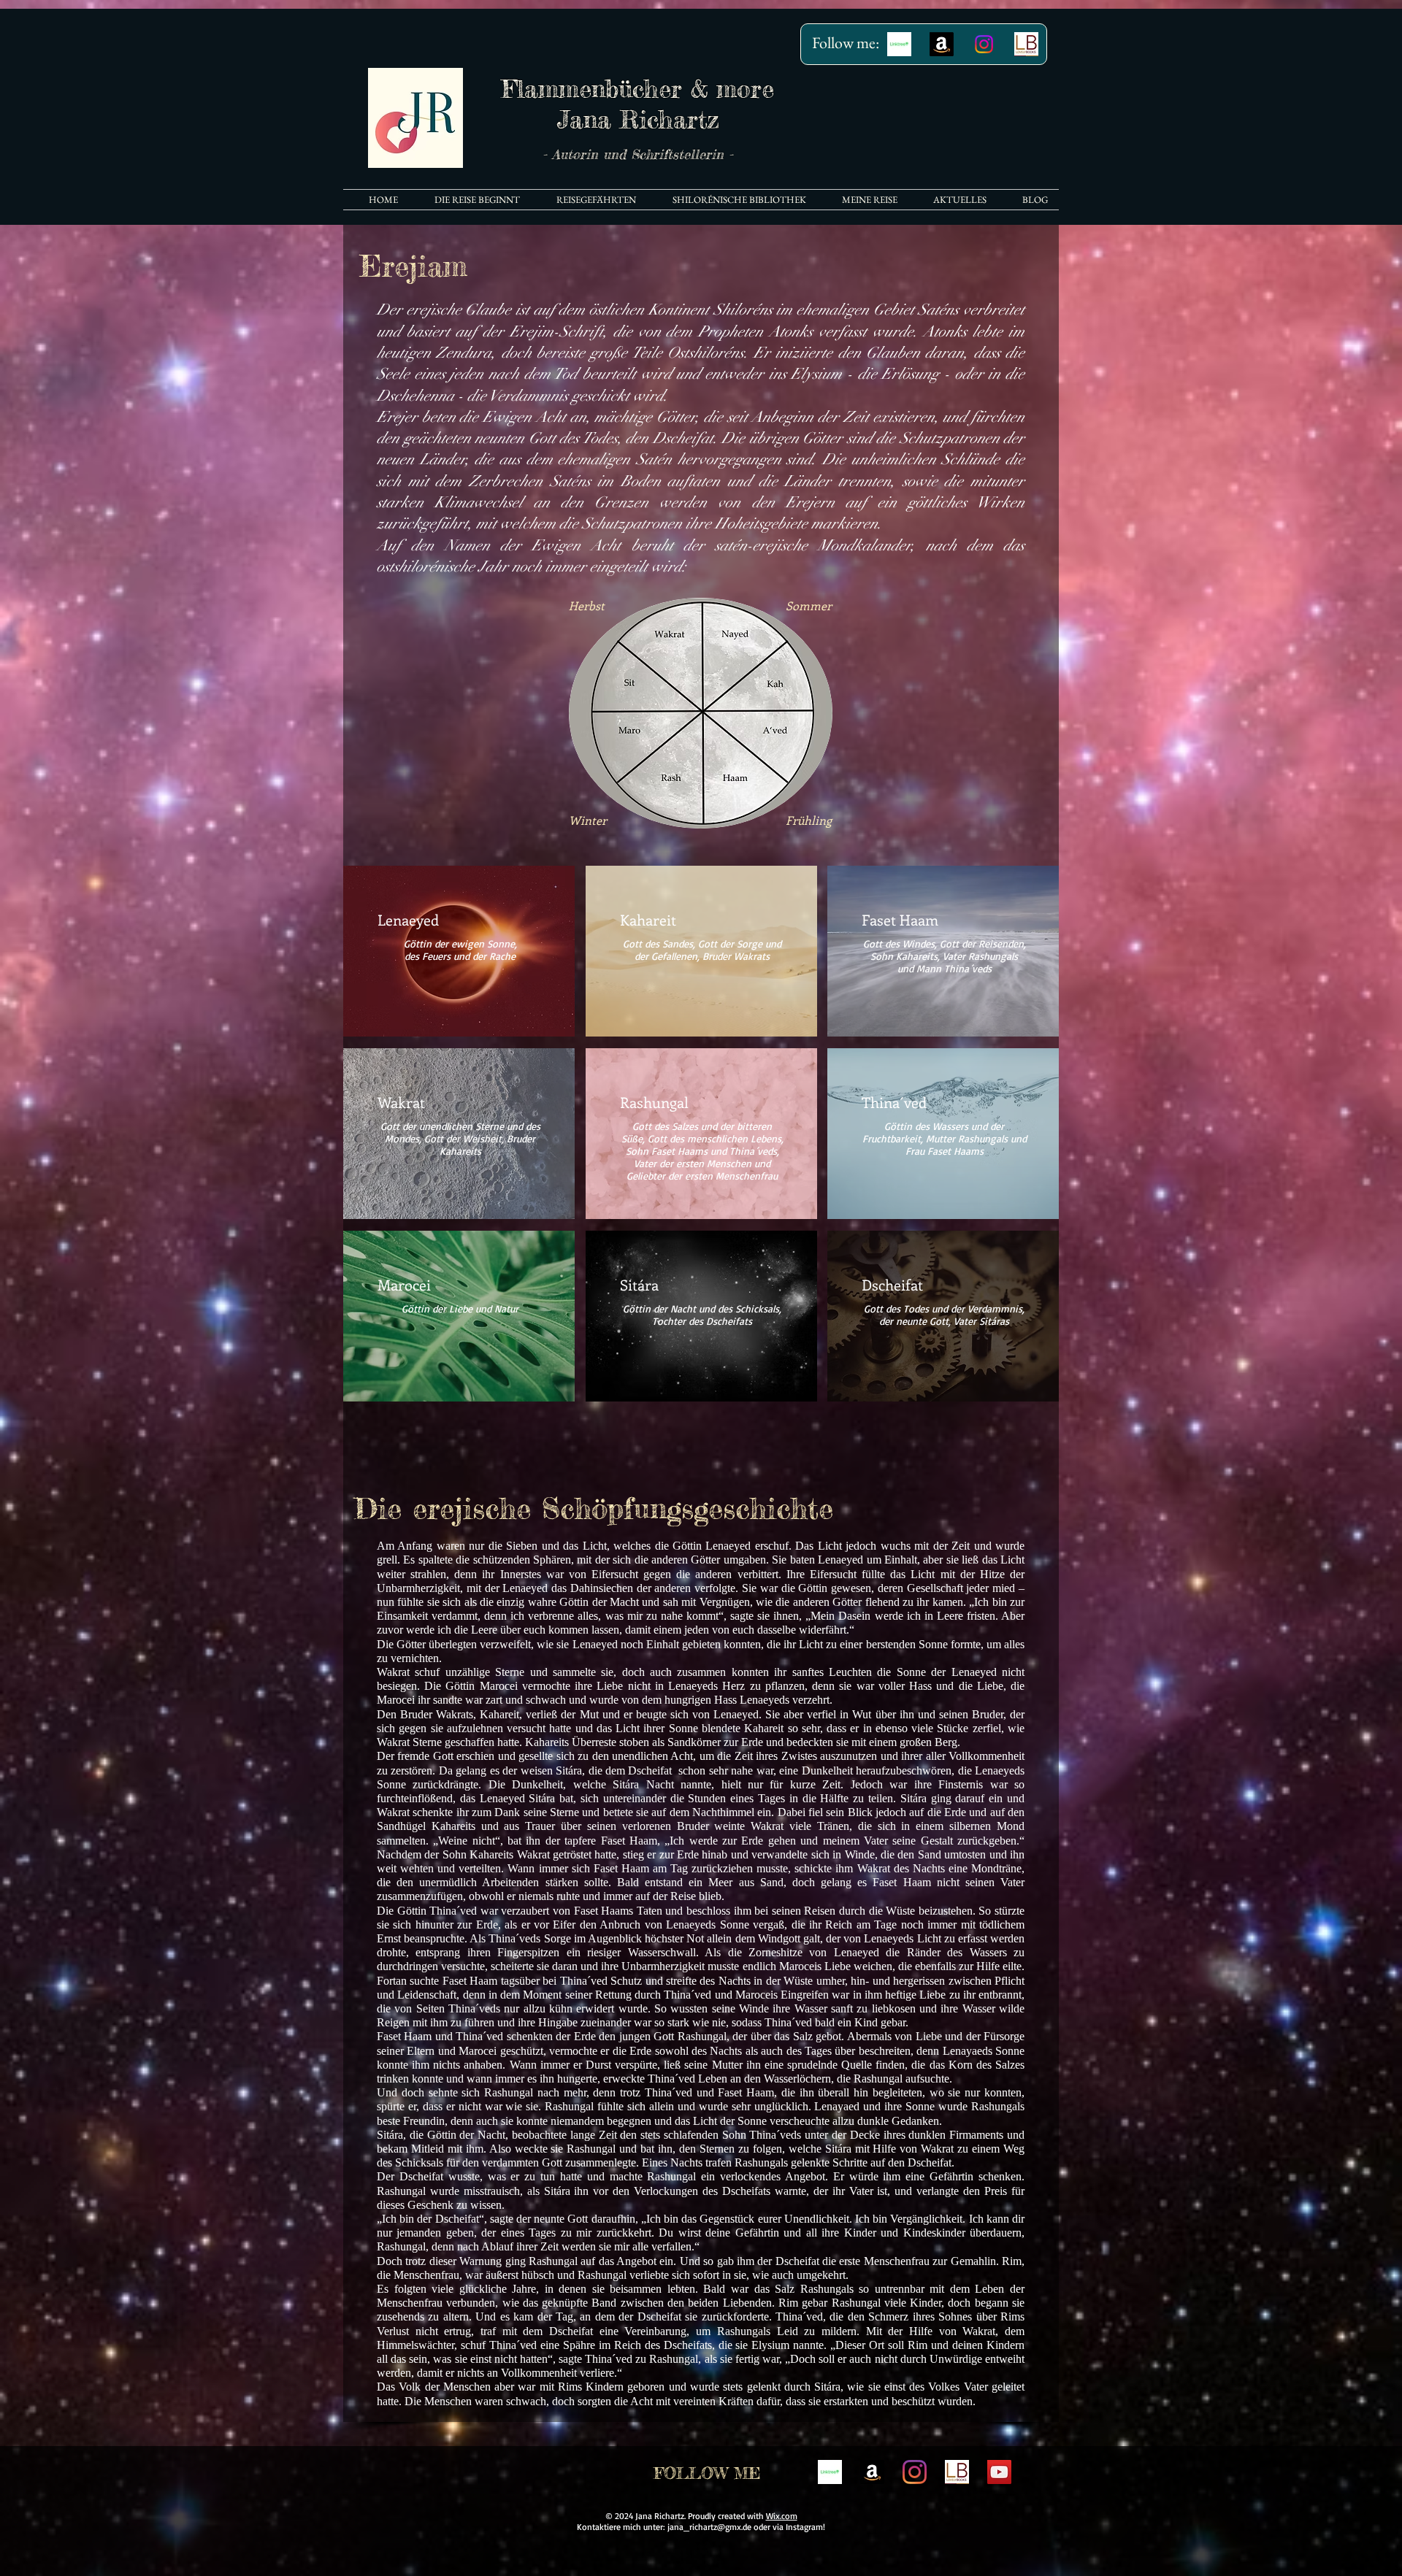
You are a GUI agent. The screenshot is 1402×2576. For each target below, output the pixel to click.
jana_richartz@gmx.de (709, 2527)
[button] (732, 200)
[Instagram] (984, 44)
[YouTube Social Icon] (999, 2472)
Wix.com (782, 2516)
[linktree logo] (830, 2472)
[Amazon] (942, 44)
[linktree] (899, 44)
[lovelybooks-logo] (1026, 44)
